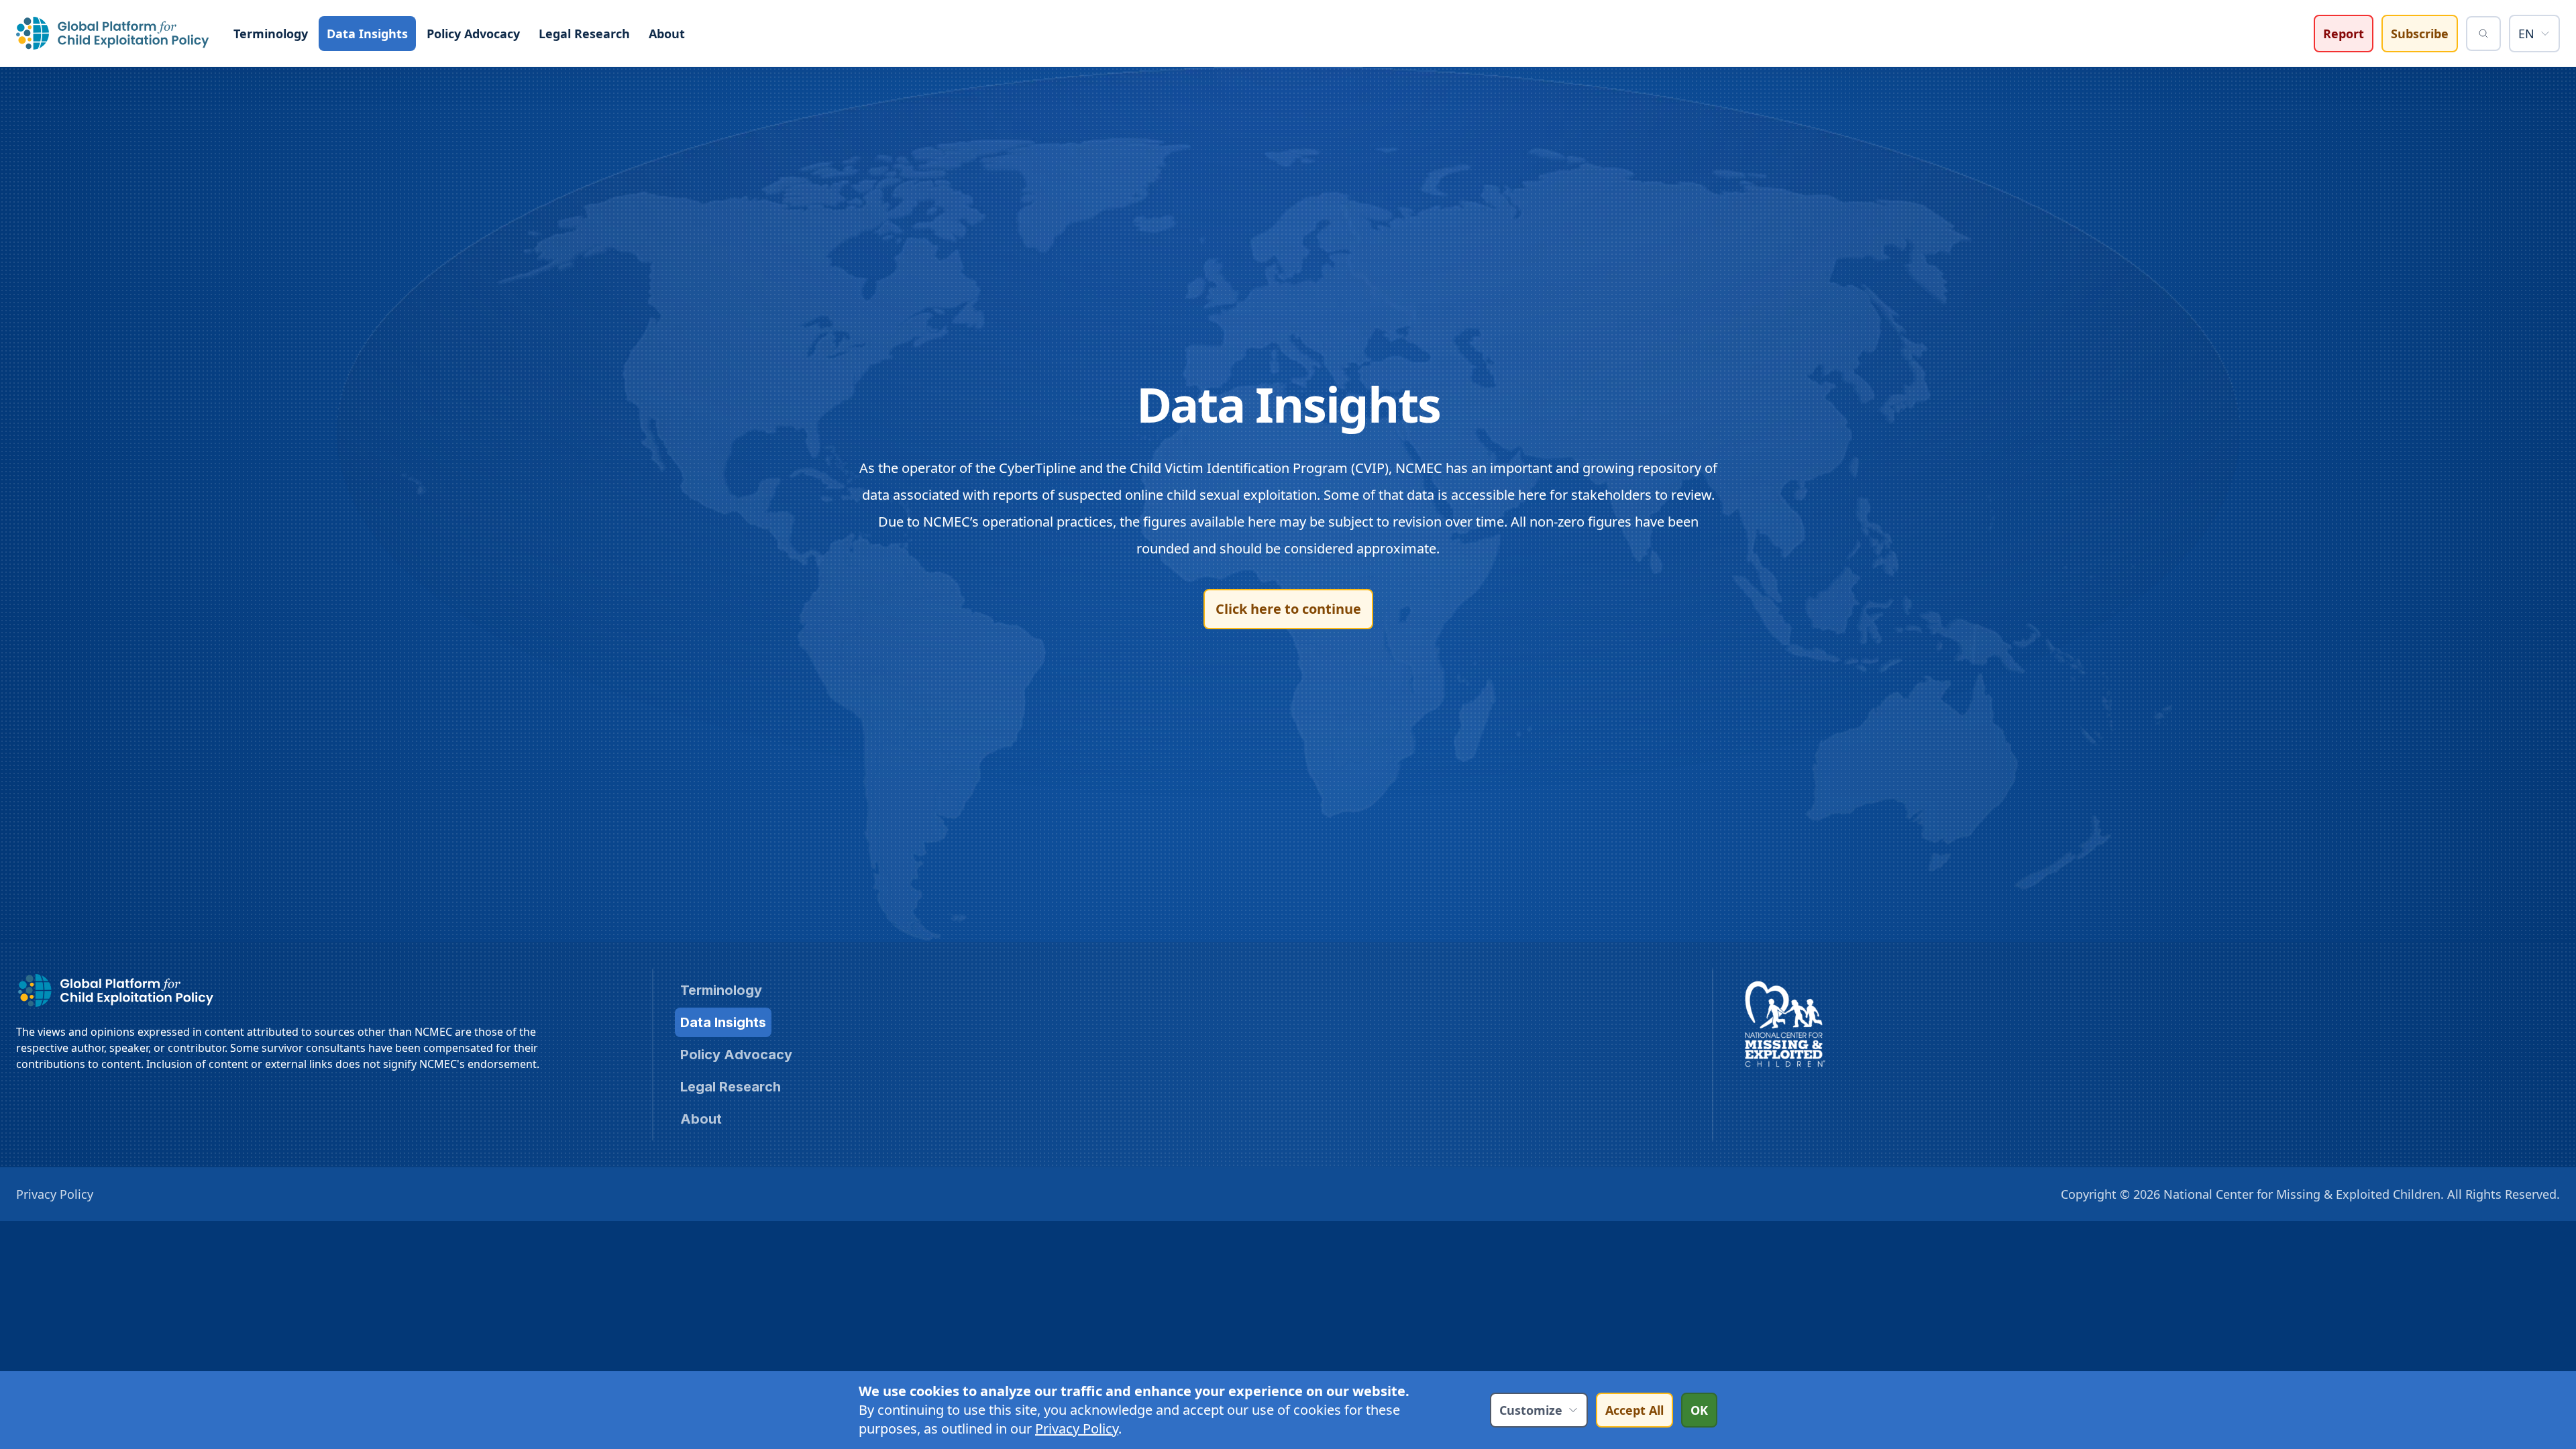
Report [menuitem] (2344, 34)
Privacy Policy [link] (1077, 1429)
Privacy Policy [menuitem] (55, 1194)
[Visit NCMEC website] (1785, 1024)
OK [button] (1699, 1410)
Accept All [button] (1634, 1410)
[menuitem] (271, 34)
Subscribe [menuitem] (2420, 34)
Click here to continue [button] (1288, 609)
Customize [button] (1531, 1410)
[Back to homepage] (113, 33)
